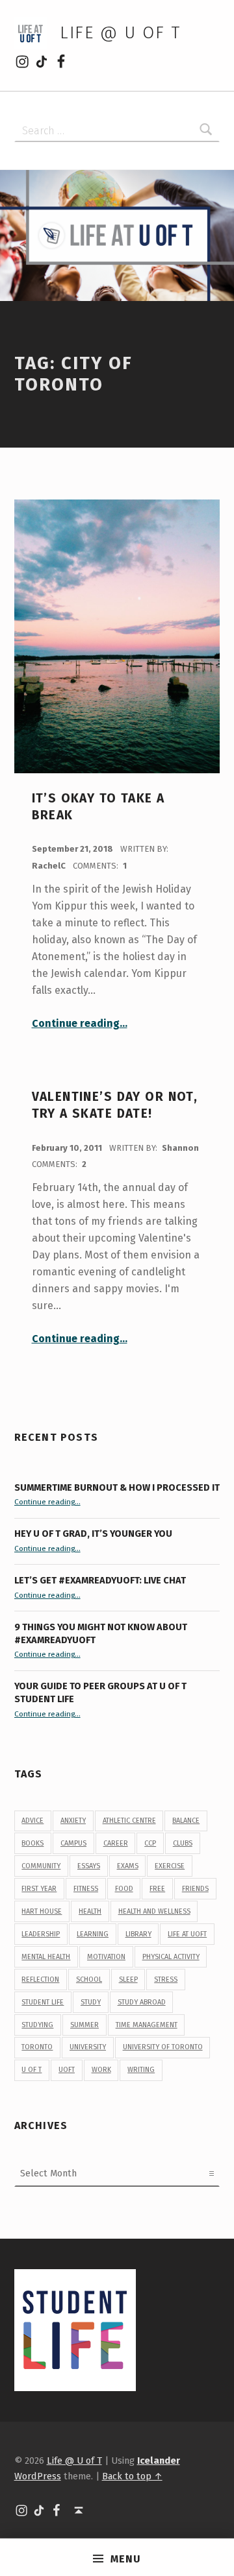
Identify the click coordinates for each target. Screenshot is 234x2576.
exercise (170, 1866)
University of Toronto (163, 2047)
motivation (106, 1957)
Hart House (42, 1911)
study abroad (142, 2002)
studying (37, 2025)
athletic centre (129, 1821)
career (116, 1843)
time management (147, 2025)
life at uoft (187, 1934)
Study (91, 2002)
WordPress (38, 2476)
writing (141, 2070)
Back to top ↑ (132, 2476)
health (90, 1911)
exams (128, 1866)
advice (32, 1821)
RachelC (50, 866)
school (89, 1980)
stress (166, 1980)
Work (101, 2070)
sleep (128, 1980)
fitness (86, 1889)
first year (39, 1889)
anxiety (73, 1821)
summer (84, 2025)
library (138, 1934)
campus (73, 1843)
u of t (32, 2070)
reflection (40, 1980)
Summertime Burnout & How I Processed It (117, 1487)
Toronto (37, 2047)
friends (195, 1889)
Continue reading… (80, 1023)
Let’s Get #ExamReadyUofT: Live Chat (100, 1580)
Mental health (46, 1957)
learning (93, 1934)
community (41, 1866)
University (88, 2047)
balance (186, 1821)
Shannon (180, 1148)
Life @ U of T (120, 33)
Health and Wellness (154, 1911)
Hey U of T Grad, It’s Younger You (94, 1534)
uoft (67, 2070)
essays (89, 1866)
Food (124, 1889)
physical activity (171, 1957)
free (157, 1889)
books (32, 1843)
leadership (41, 1934)
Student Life (43, 2002)
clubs (183, 1843)
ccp (150, 1843)
